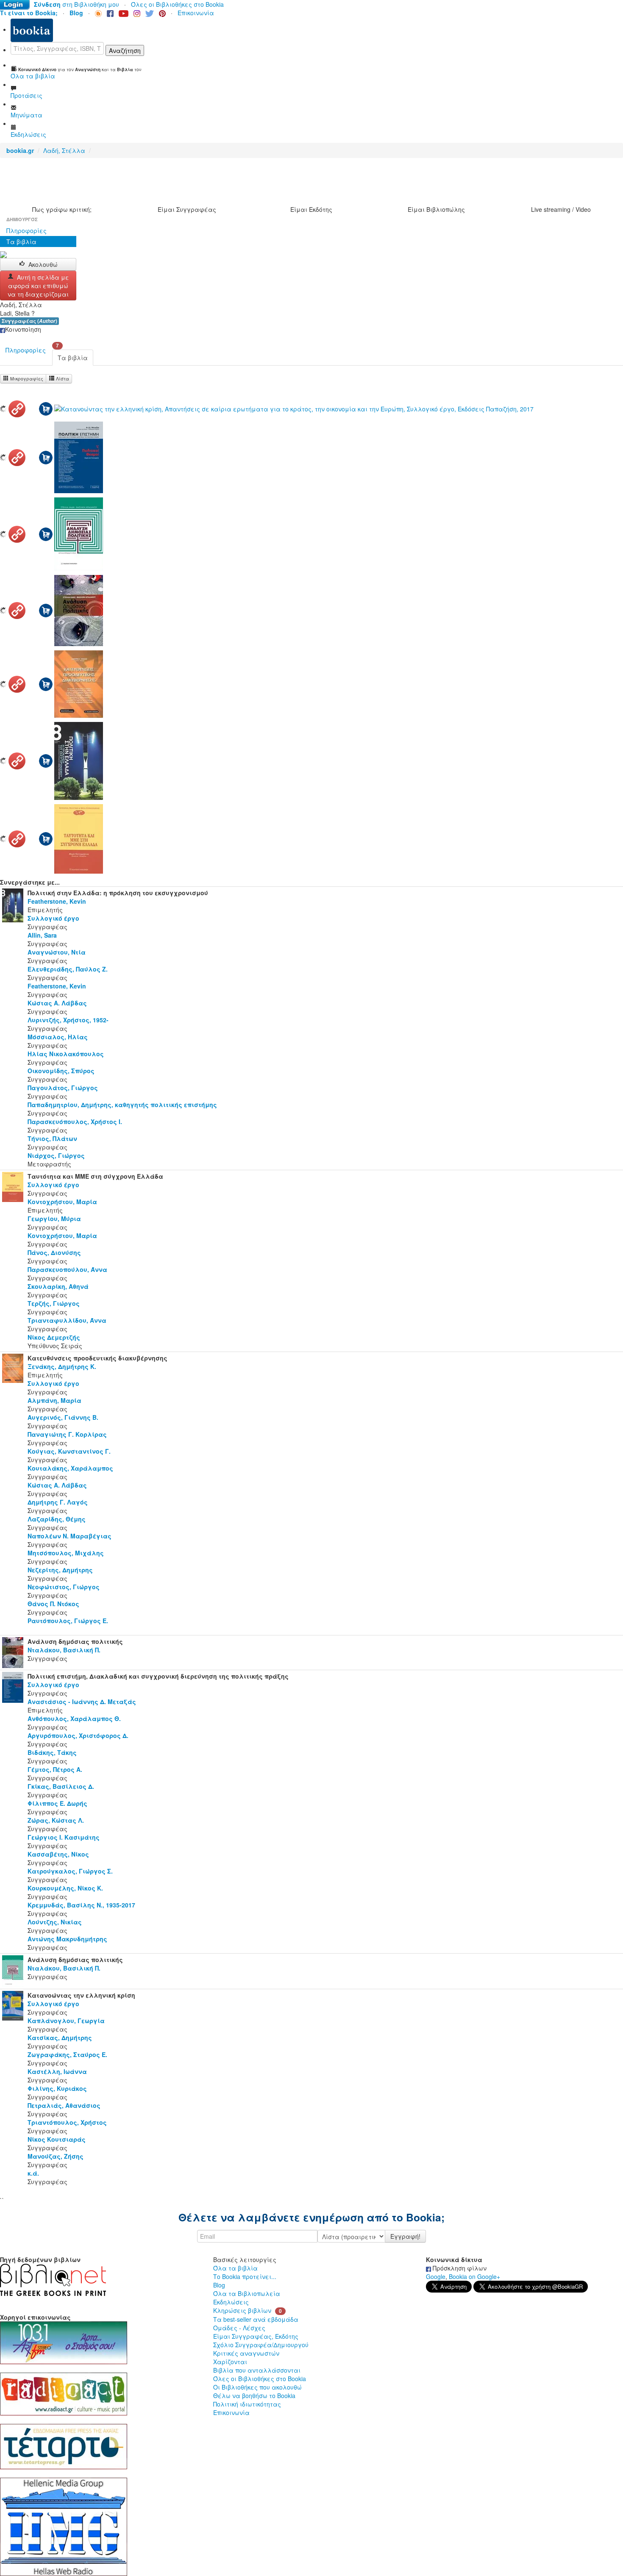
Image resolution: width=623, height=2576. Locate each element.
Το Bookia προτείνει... (245, 2276)
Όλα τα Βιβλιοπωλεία (247, 2293)
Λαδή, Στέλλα (64, 150)
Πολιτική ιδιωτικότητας (247, 2404)
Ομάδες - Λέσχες (239, 2328)
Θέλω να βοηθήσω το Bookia (254, 2396)
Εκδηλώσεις (231, 2302)
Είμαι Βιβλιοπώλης (436, 209)
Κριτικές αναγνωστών (246, 2353)
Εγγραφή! (405, 2236)
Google (436, 2276)
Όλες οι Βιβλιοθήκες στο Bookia (177, 4)
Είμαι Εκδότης (311, 209)
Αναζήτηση (125, 50)
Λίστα (62, 379)
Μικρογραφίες (26, 379)
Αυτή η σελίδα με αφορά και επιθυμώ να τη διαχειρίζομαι (38, 286)
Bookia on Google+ (474, 2276)
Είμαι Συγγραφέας (187, 209)
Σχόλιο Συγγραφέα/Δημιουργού (261, 2345)
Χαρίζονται (230, 2362)
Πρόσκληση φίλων (459, 2268)
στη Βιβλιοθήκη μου (76, 4)
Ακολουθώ (43, 264)
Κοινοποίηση (23, 329)
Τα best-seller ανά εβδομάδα (256, 2319)
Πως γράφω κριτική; (62, 209)
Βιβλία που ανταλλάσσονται (257, 2370)
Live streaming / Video (561, 209)
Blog (219, 2285)
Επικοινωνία (196, 13)
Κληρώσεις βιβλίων (242, 2310)
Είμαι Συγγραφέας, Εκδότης (256, 2336)
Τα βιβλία (21, 241)
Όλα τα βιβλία (235, 2268)
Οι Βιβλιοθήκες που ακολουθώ (257, 2387)
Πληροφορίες (26, 230)
